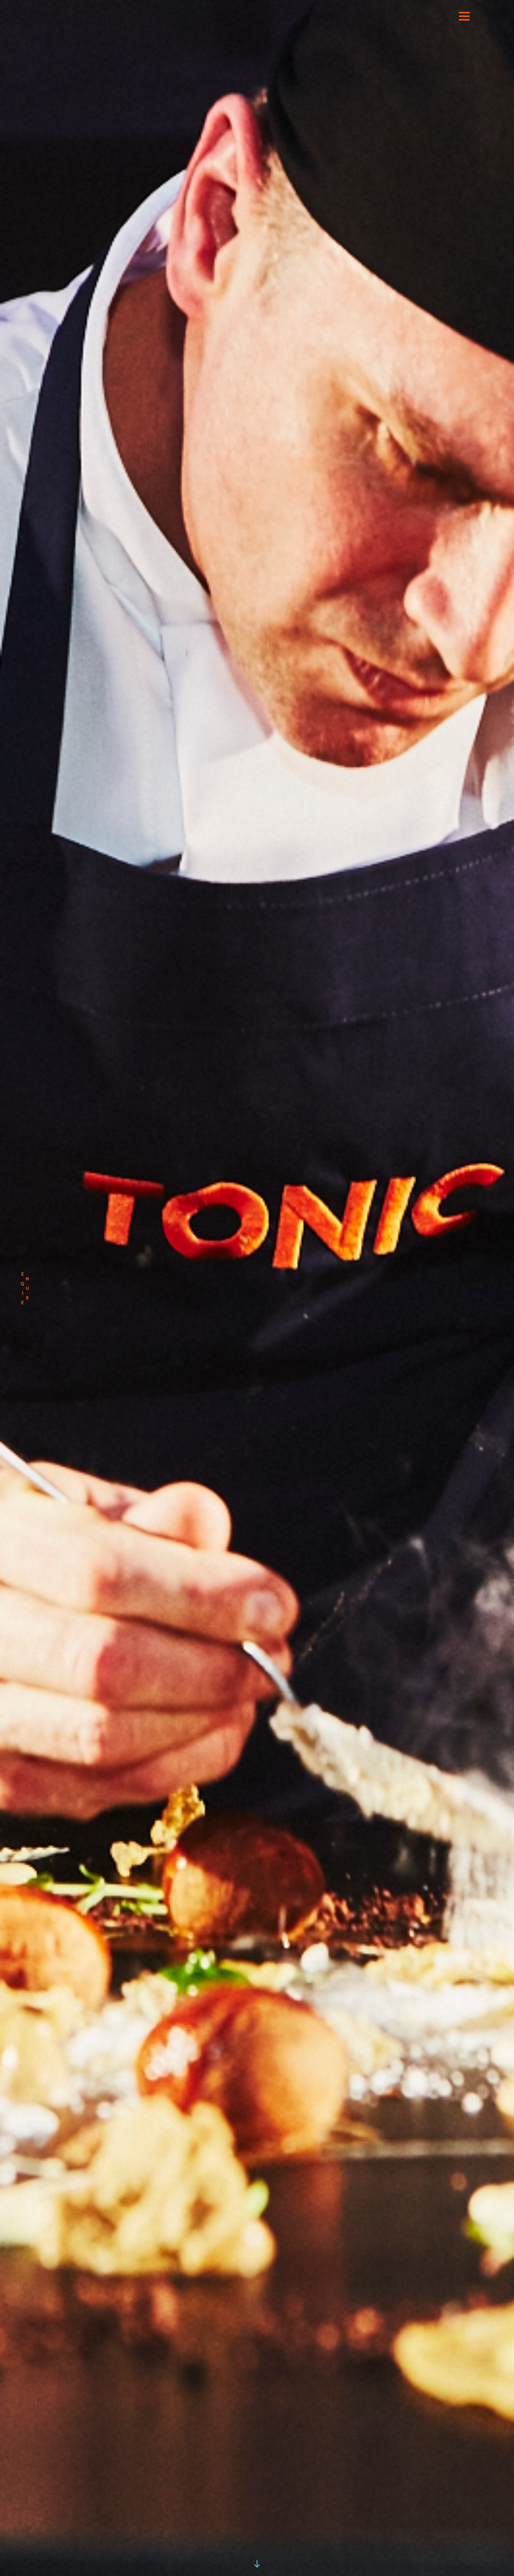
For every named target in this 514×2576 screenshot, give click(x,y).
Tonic (257, 23)
